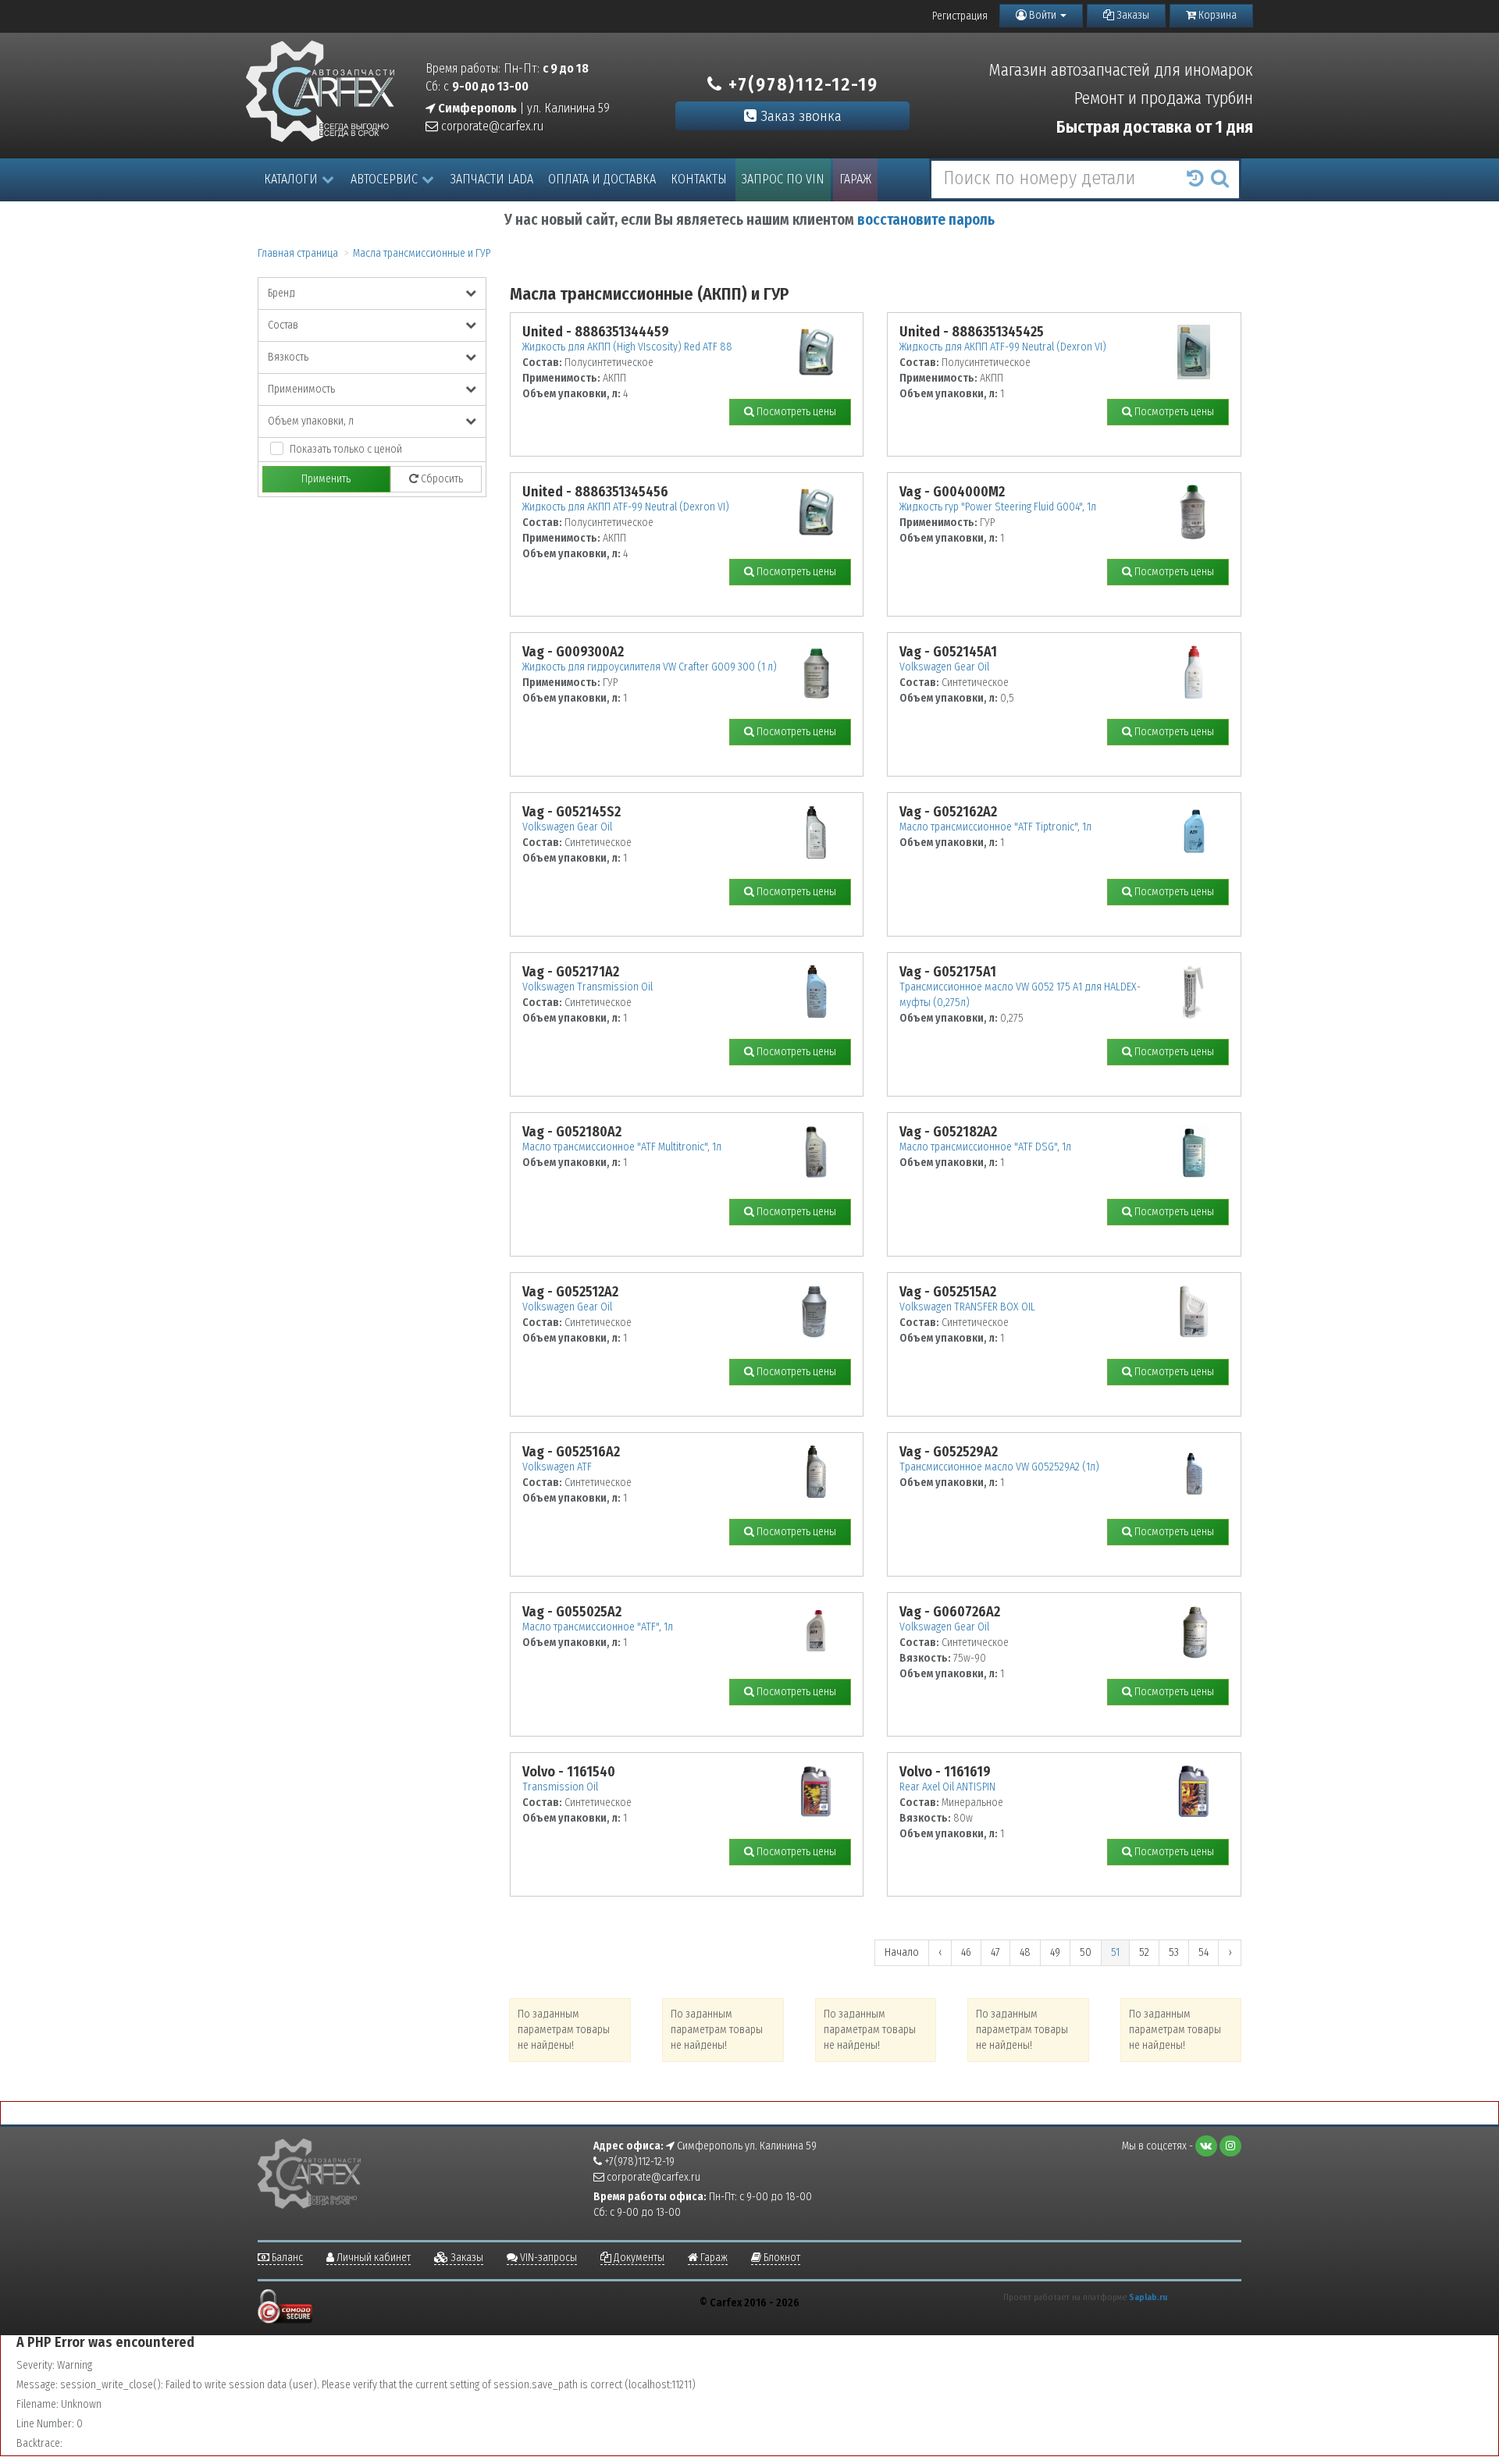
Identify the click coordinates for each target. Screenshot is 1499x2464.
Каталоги (291, 179)
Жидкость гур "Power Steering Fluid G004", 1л (998, 507)
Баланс (286, 2258)
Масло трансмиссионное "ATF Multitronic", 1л (622, 1147)
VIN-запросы (547, 2258)
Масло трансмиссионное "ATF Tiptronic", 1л (995, 827)
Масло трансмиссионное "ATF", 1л (598, 1627)
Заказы (1132, 15)
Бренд (281, 293)
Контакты (699, 179)
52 (1144, 1952)
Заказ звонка (799, 116)
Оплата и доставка (602, 179)
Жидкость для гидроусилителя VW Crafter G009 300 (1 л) (650, 667)
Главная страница (298, 253)
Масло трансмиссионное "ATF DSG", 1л (985, 1147)
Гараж (855, 179)
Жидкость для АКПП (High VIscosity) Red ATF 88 (627, 347)
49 (1055, 1952)
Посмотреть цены (795, 412)
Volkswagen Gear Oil (944, 667)
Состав (283, 325)
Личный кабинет (372, 2258)
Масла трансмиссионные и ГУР (422, 253)
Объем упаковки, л (311, 421)
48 (1025, 1952)
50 (1086, 1952)
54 (1203, 1952)
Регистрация (960, 16)
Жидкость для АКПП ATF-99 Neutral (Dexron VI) (1003, 347)
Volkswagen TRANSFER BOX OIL (967, 1307)
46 (966, 1952)
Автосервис (384, 179)
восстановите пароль (926, 220)
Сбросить (441, 479)
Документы (638, 2258)
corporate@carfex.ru (491, 126)
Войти (1043, 15)
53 (1174, 1952)
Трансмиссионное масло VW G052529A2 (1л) (999, 1467)
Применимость (301, 389)
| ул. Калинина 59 (523, 108)
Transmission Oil (560, 1787)
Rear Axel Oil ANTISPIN (947, 1787)
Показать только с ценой (346, 449)
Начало (902, 1952)
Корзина (1216, 15)
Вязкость (288, 357)
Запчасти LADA (492, 179)
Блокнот (781, 2258)
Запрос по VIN (783, 179)
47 (995, 1952)
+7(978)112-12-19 (801, 84)
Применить (326, 479)
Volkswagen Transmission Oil (587, 987)
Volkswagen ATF (557, 1467)
